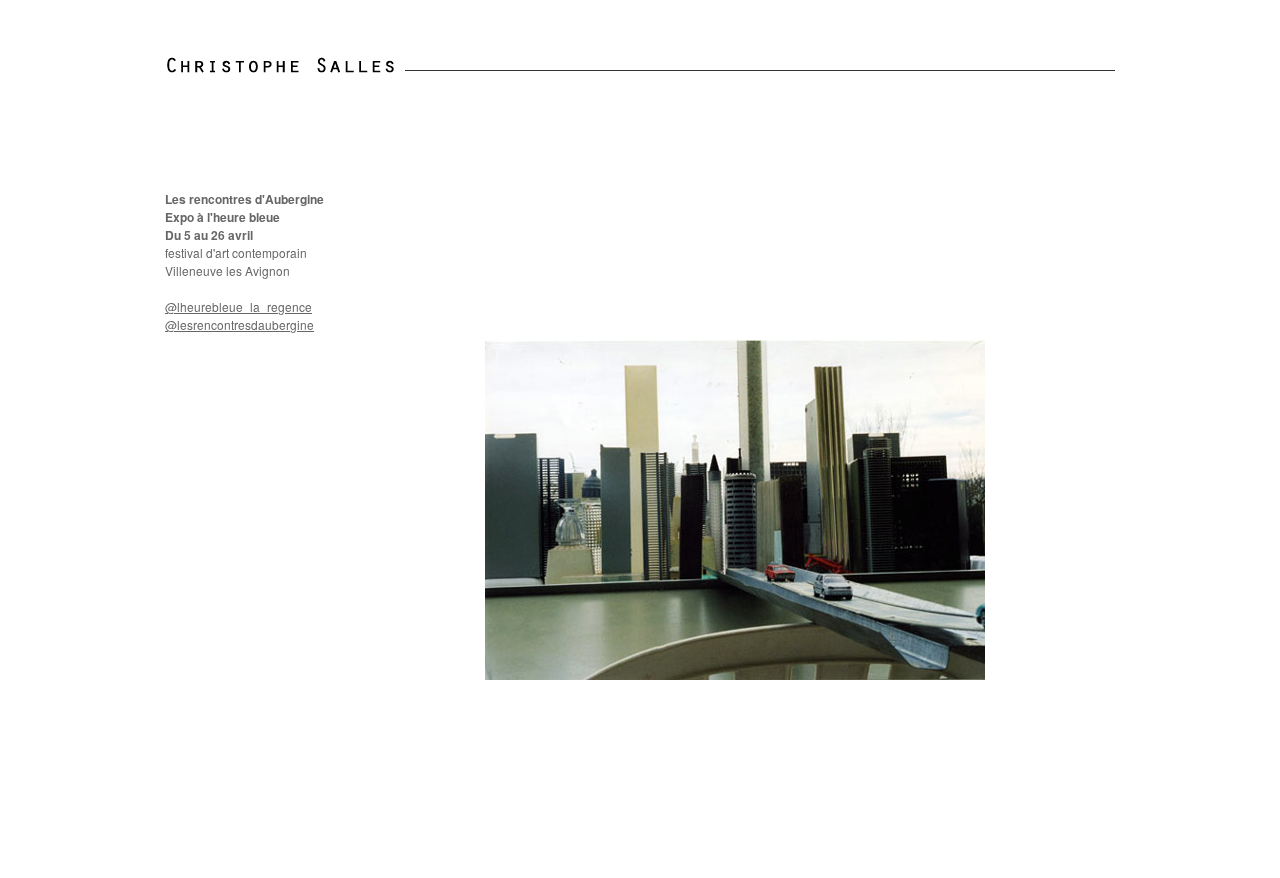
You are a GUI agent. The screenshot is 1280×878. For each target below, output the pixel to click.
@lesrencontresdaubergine (239, 324)
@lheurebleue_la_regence (238, 306)
